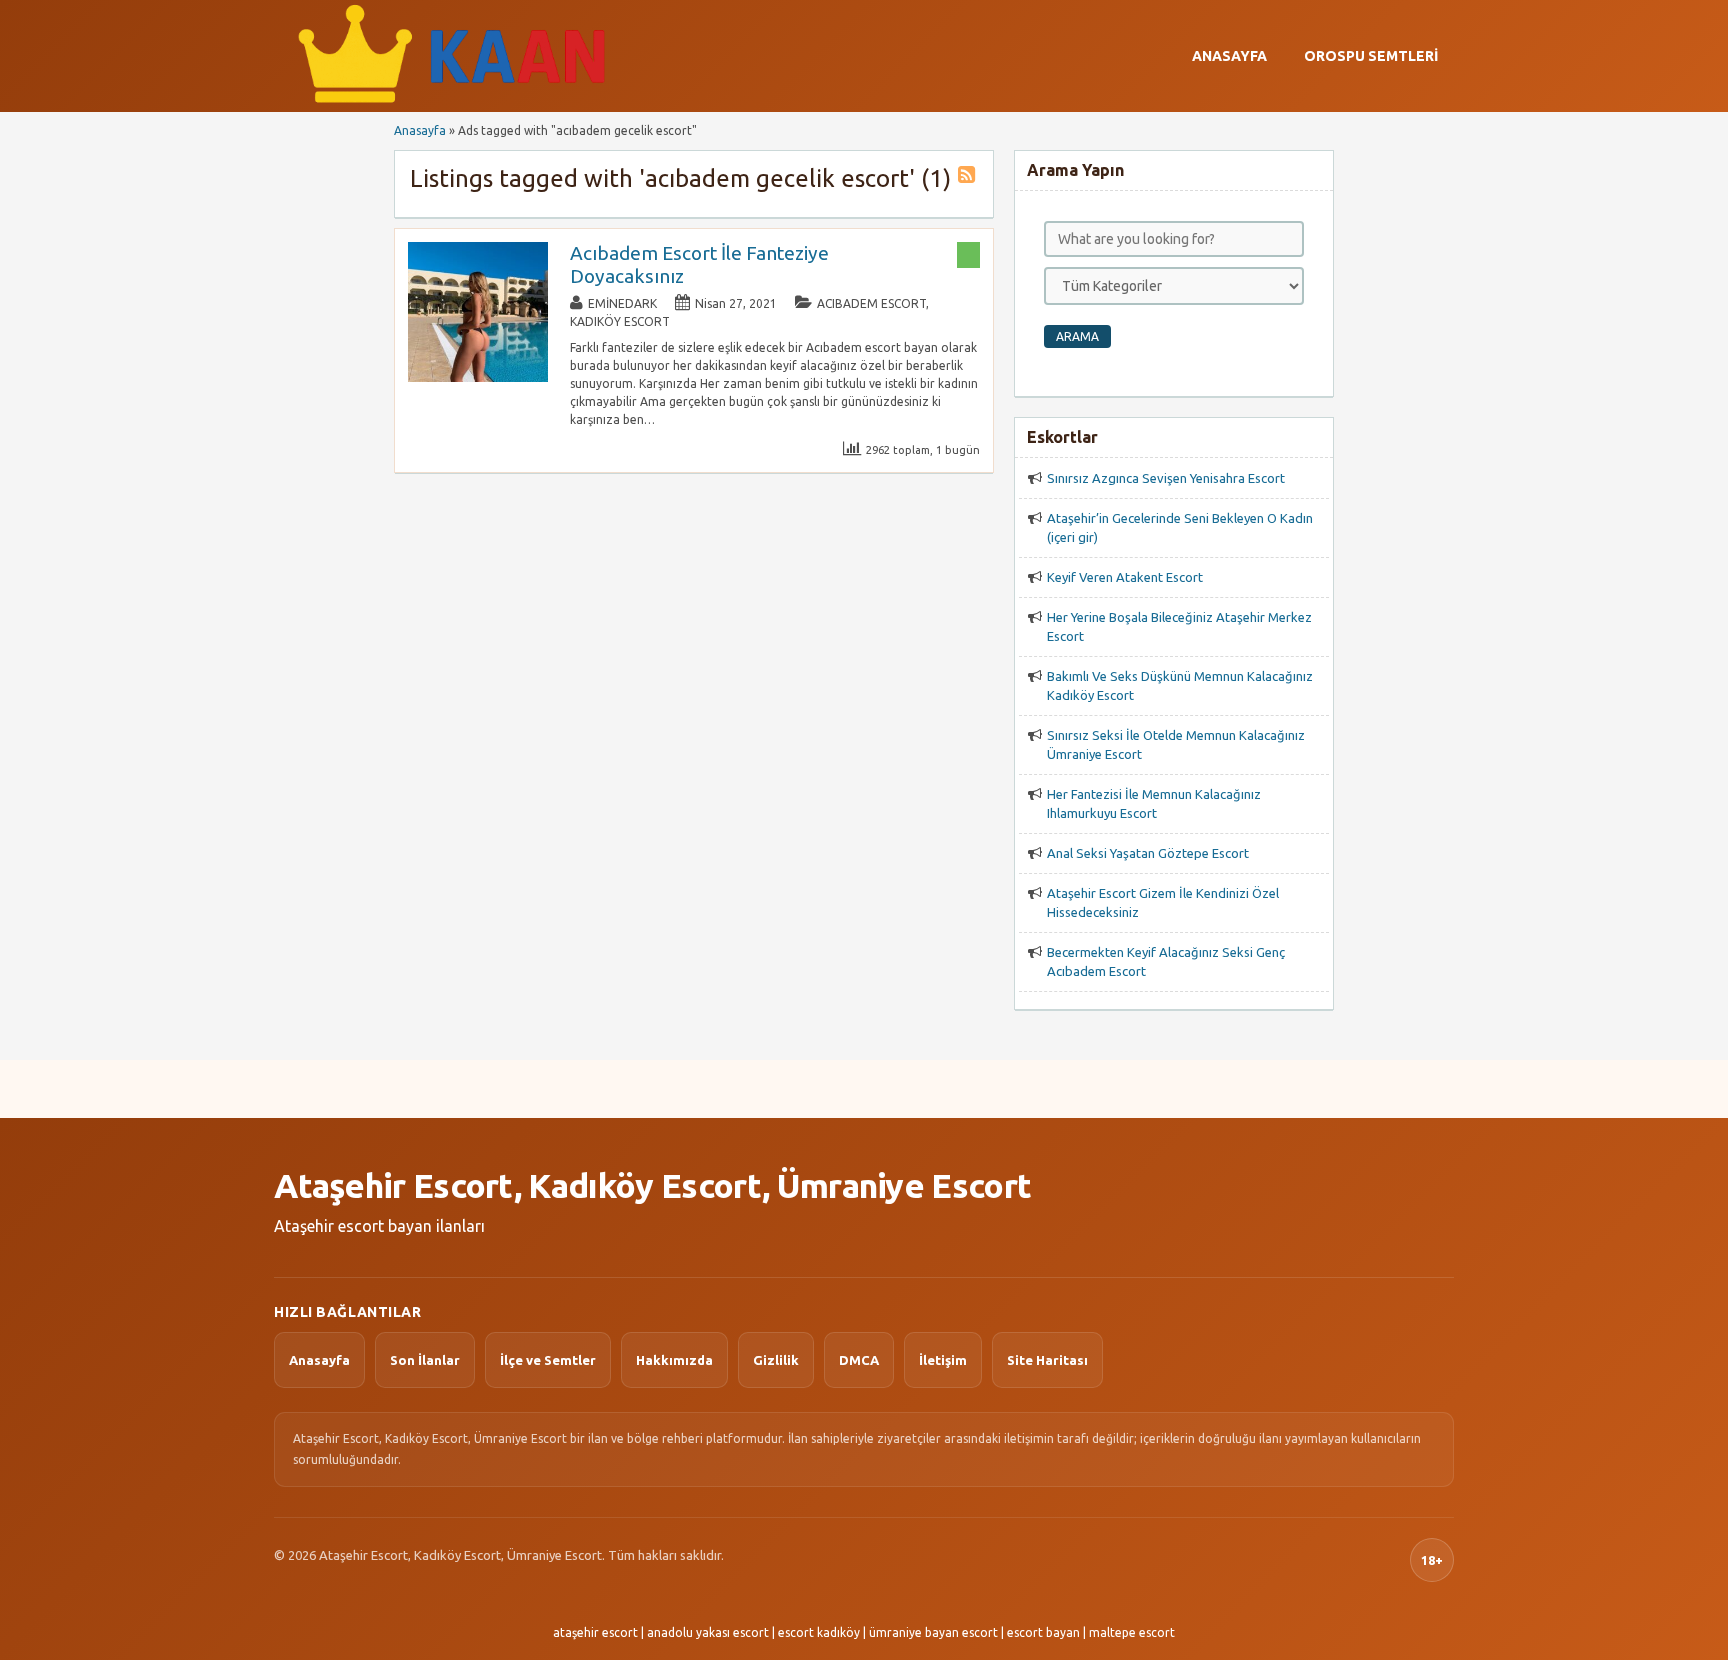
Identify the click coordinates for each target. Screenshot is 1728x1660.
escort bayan (1043, 1632)
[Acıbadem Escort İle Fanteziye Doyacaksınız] (478, 377)
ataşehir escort (595, 1632)
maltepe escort (1132, 1632)
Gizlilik (776, 1360)
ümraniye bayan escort (933, 1632)
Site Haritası (1047, 1360)
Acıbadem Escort (871, 303)
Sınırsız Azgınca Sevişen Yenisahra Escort (1166, 478)
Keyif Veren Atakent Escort (1125, 577)
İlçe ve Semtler (548, 1360)
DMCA (859, 1360)
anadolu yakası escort (708, 1632)
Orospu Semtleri (1371, 56)
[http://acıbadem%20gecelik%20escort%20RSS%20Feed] (969, 177)
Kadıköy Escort (620, 321)
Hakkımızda (674, 1360)
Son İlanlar (425, 1360)
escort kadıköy (819, 1632)
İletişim (943, 1360)
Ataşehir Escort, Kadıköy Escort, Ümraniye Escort (652, 1185)
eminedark (622, 303)
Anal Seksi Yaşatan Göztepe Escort (1148, 853)
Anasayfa (1229, 56)
